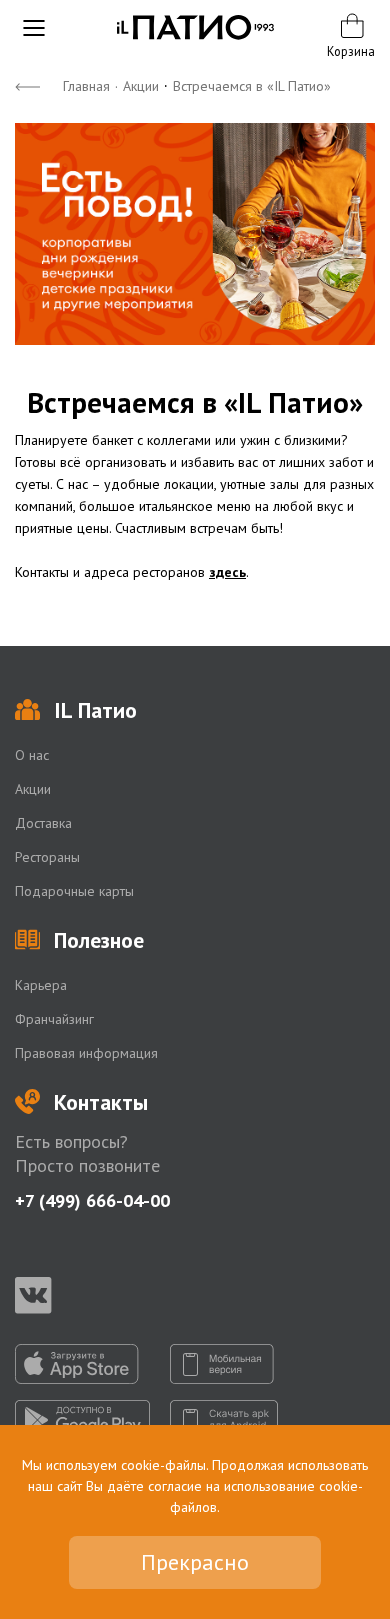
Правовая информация (86, 1053)
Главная (86, 86)
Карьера (41, 985)
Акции (141, 86)
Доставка (43, 823)
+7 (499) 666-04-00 (92, 1200)
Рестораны (47, 857)
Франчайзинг (54, 1019)
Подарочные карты (74, 891)
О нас (32, 755)
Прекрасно (195, 1562)
